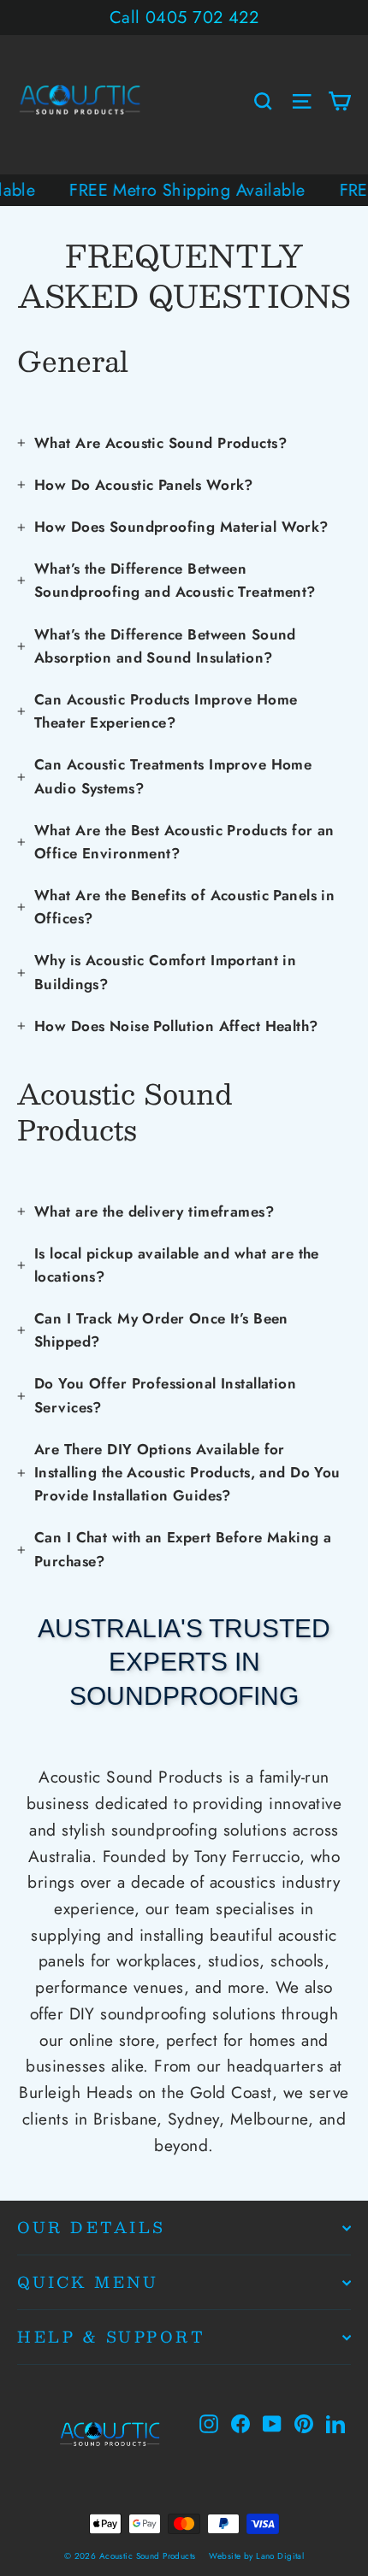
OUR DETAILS (92, 2227)
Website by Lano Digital (256, 2556)
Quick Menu (88, 2281)
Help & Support (111, 2336)
